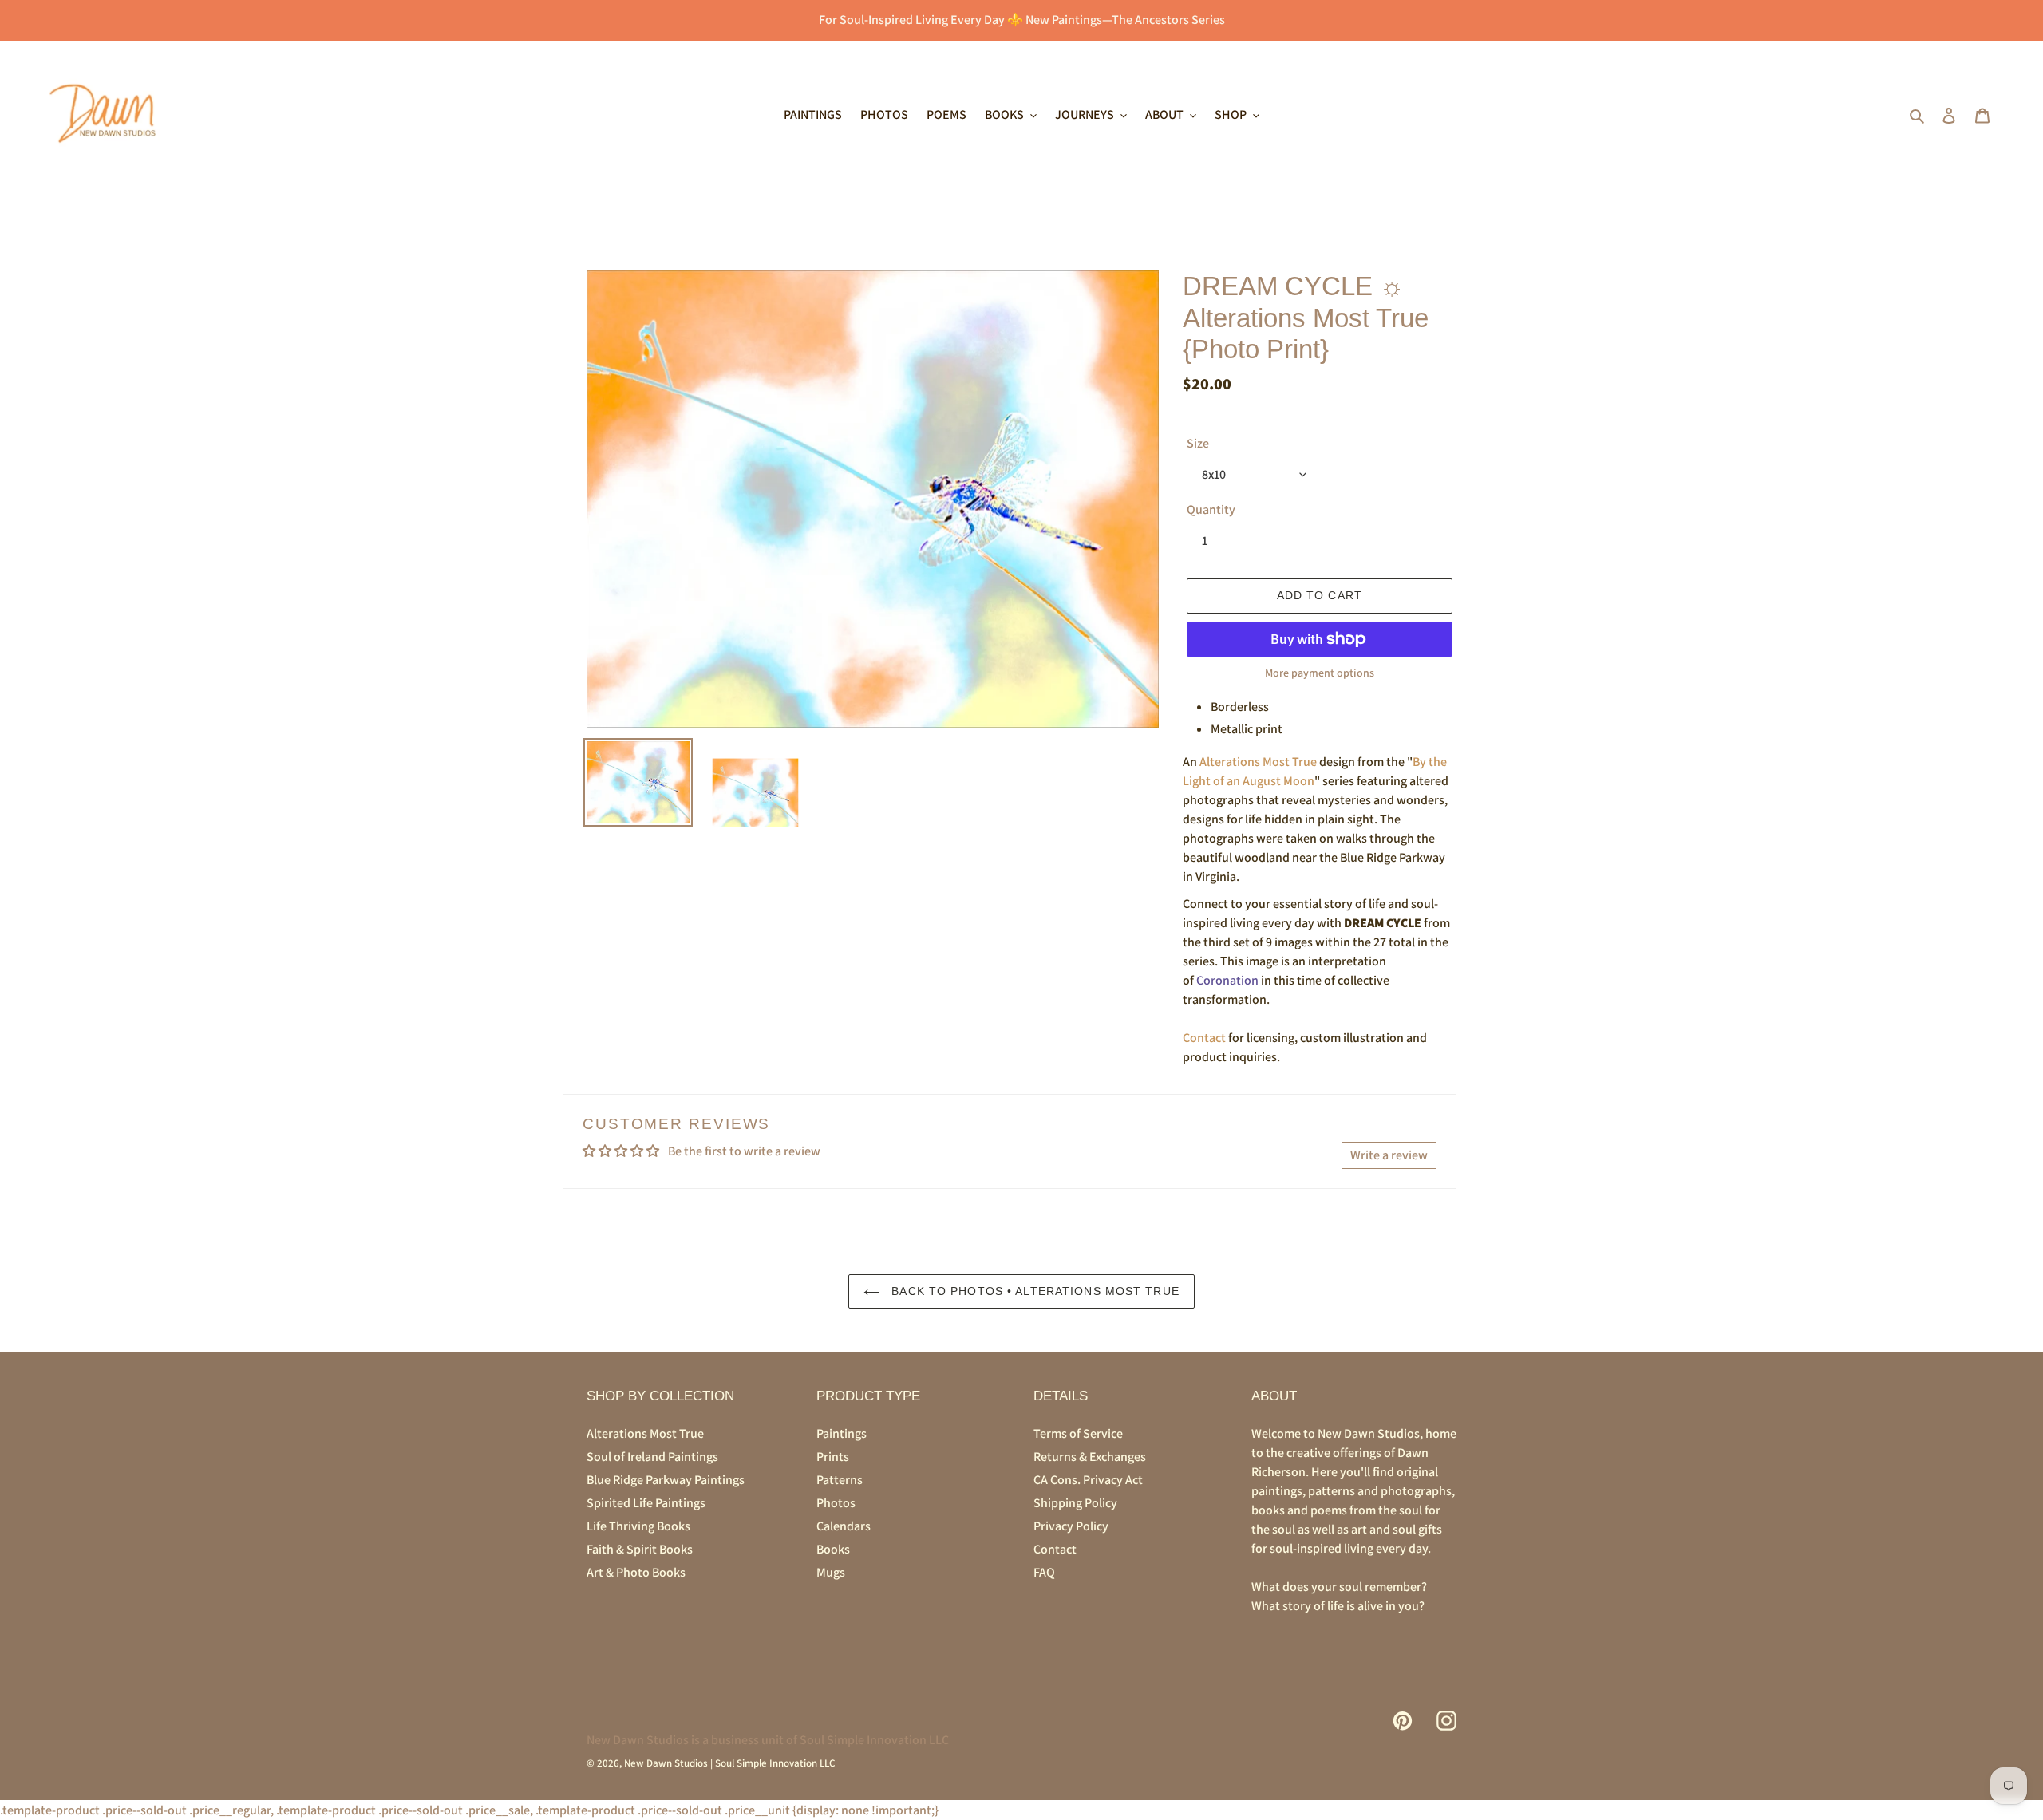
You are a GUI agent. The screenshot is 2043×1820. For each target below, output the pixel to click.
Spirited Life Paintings (646, 1503)
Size (1198, 443)
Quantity (1211, 509)
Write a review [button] (1389, 1155)
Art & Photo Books (636, 1572)
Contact (1204, 1038)
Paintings (842, 1433)
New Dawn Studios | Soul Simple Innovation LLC (729, 1763)
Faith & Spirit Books (640, 1549)
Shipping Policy (1075, 1503)
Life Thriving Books (638, 1526)
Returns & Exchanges (1090, 1457)
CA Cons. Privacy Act (1088, 1480)
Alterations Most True (1258, 762)
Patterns (840, 1480)
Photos (836, 1503)
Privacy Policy (1071, 1526)
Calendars (844, 1526)
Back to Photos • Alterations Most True (1033, 1291)
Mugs (831, 1572)
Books (833, 1549)
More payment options (1320, 673)
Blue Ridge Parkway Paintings (666, 1480)
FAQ (1044, 1572)
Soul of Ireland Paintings (652, 1457)
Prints (833, 1457)
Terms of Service (1078, 1433)
